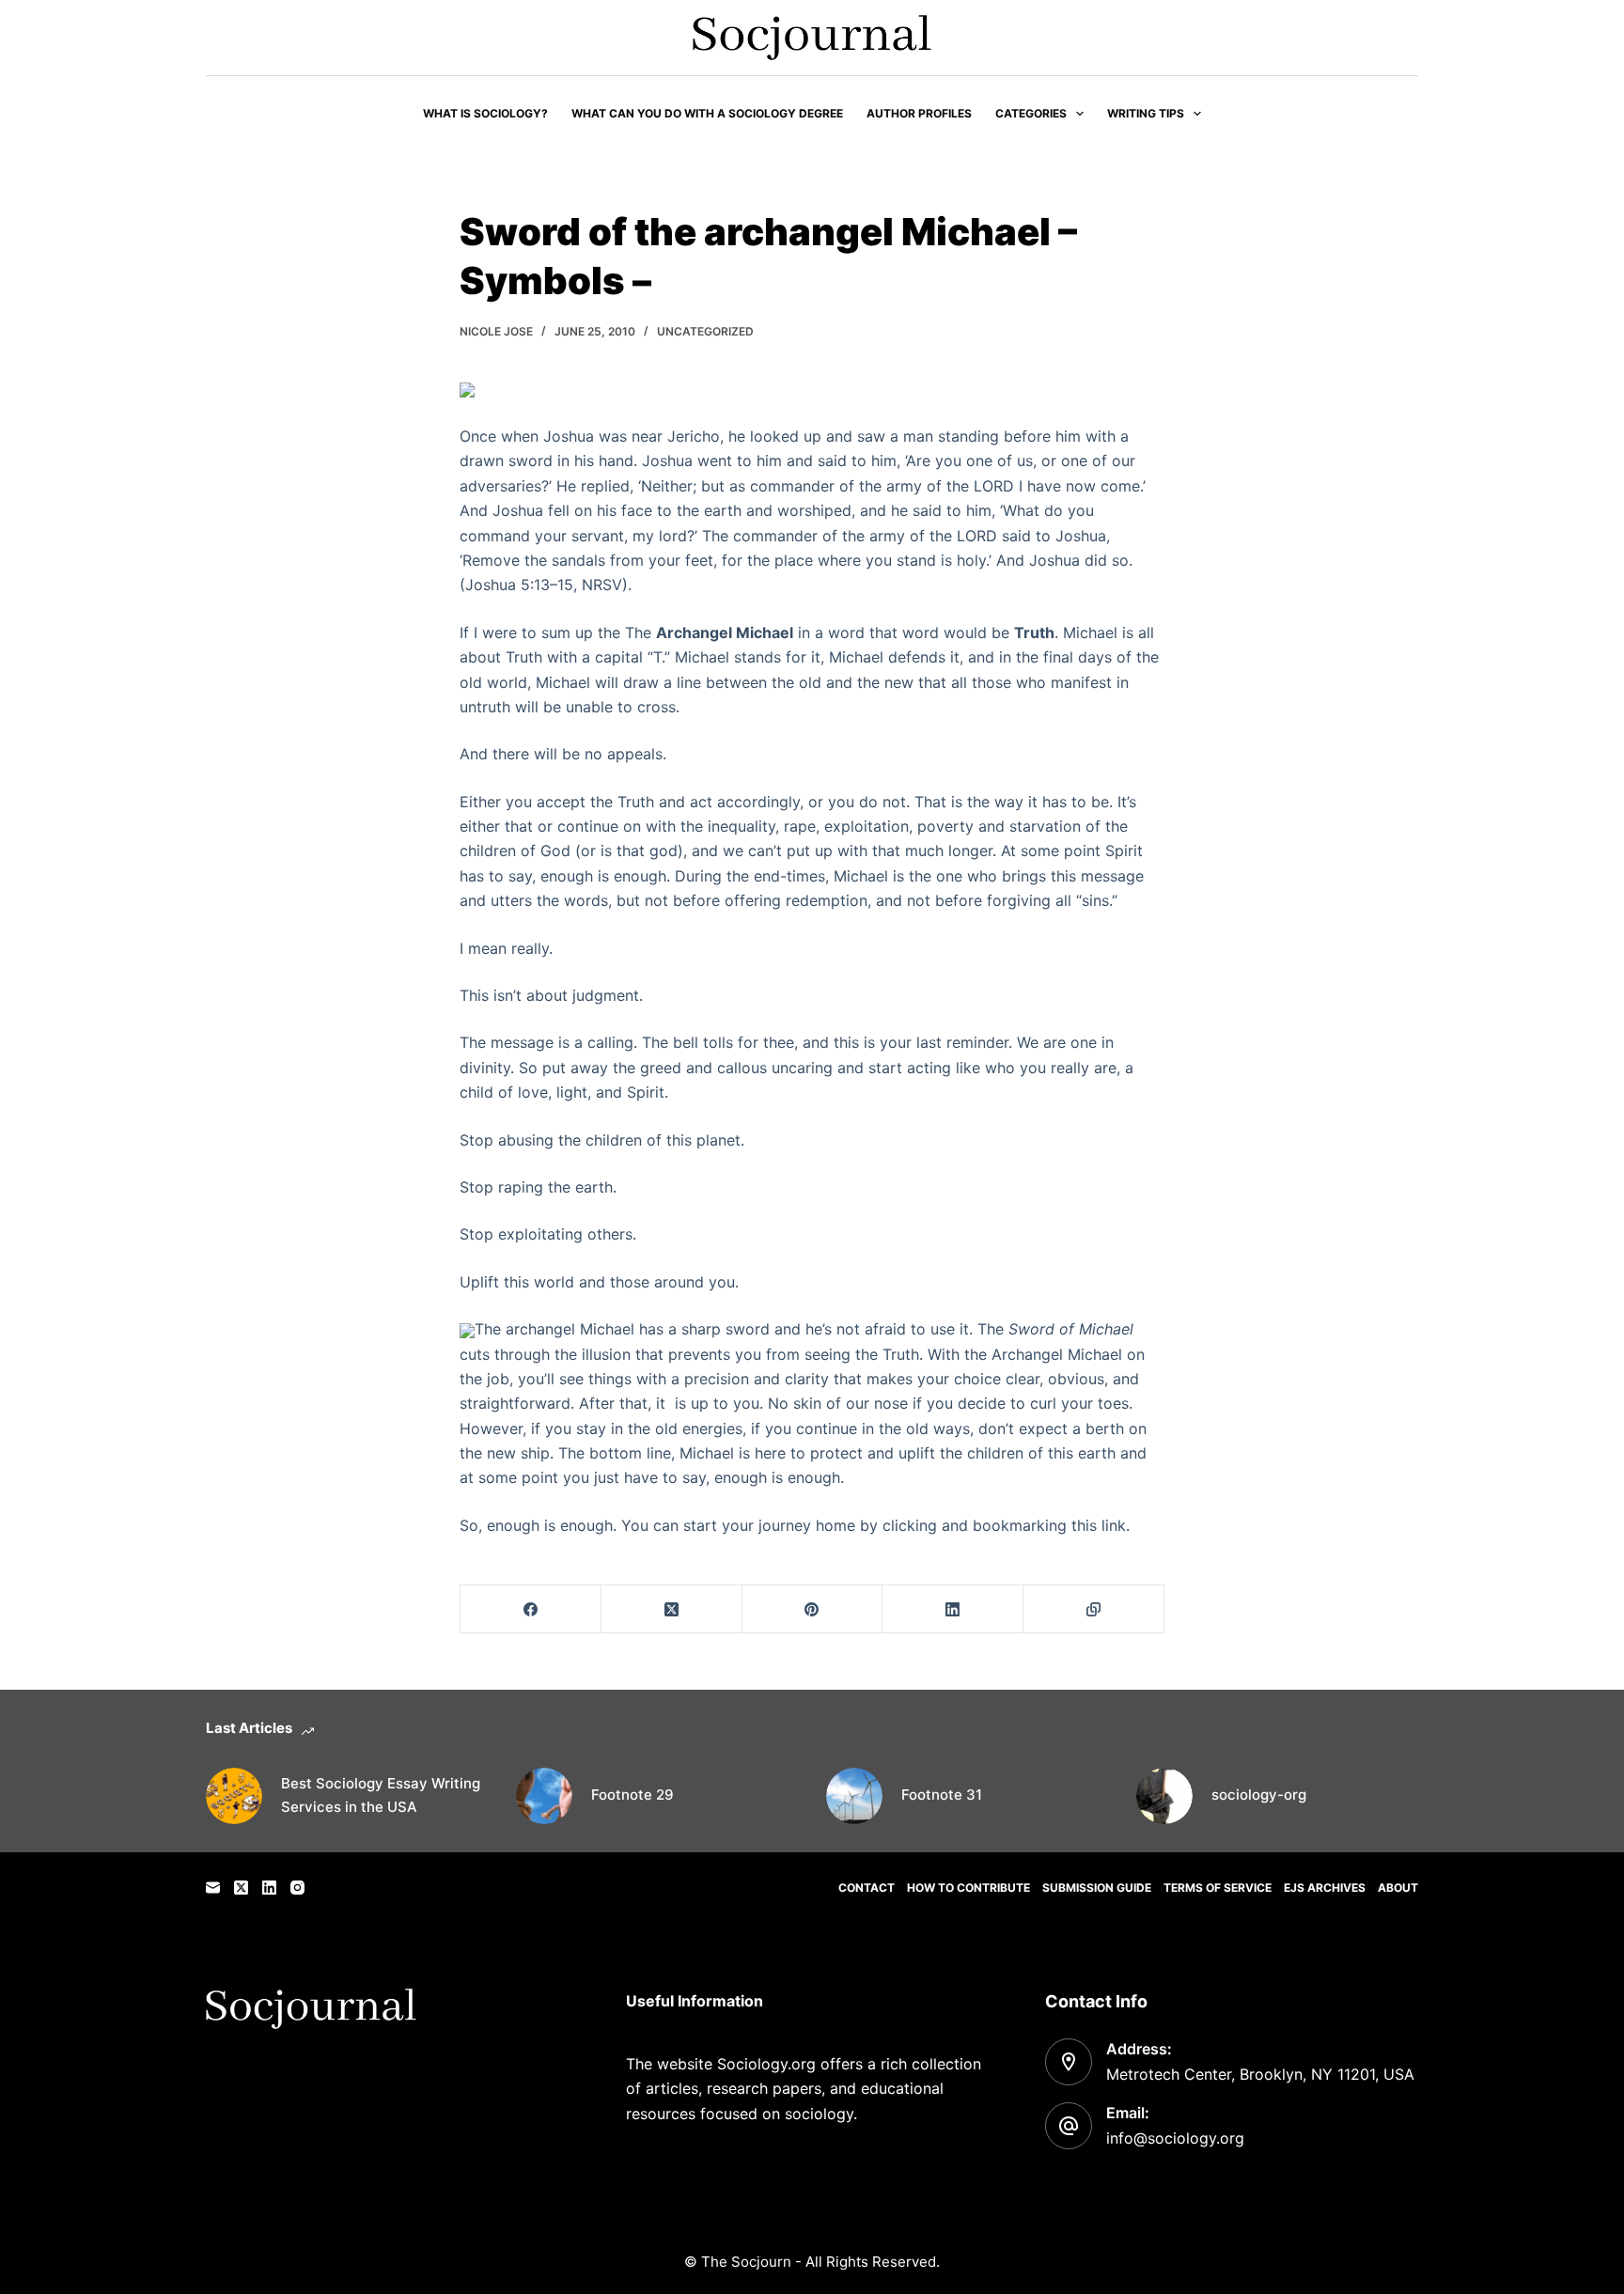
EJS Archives (1325, 1888)
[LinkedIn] (953, 1609)
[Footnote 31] (854, 1796)
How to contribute (968, 1888)
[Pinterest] (813, 1609)
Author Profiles (919, 113)
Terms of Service (1218, 1888)
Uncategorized (705, 331)
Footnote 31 (942, 1795)
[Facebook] (531, 1609)
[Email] (213, 1888)
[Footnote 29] (544, 1796)
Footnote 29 (632, 1795)
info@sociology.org (1175, 2138)
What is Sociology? (485, 113)
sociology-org (1259, 1795)
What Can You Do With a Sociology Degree (707, 113)
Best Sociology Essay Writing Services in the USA (381, 1795)
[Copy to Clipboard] (1094, 1609)
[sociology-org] (1164, 1796)
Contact (867, 1888)
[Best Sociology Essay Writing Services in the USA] (234, 1796)
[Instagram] (297, 1888)
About (1398, 1888)
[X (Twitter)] (672, 1609)
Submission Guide (1097, 1888)
